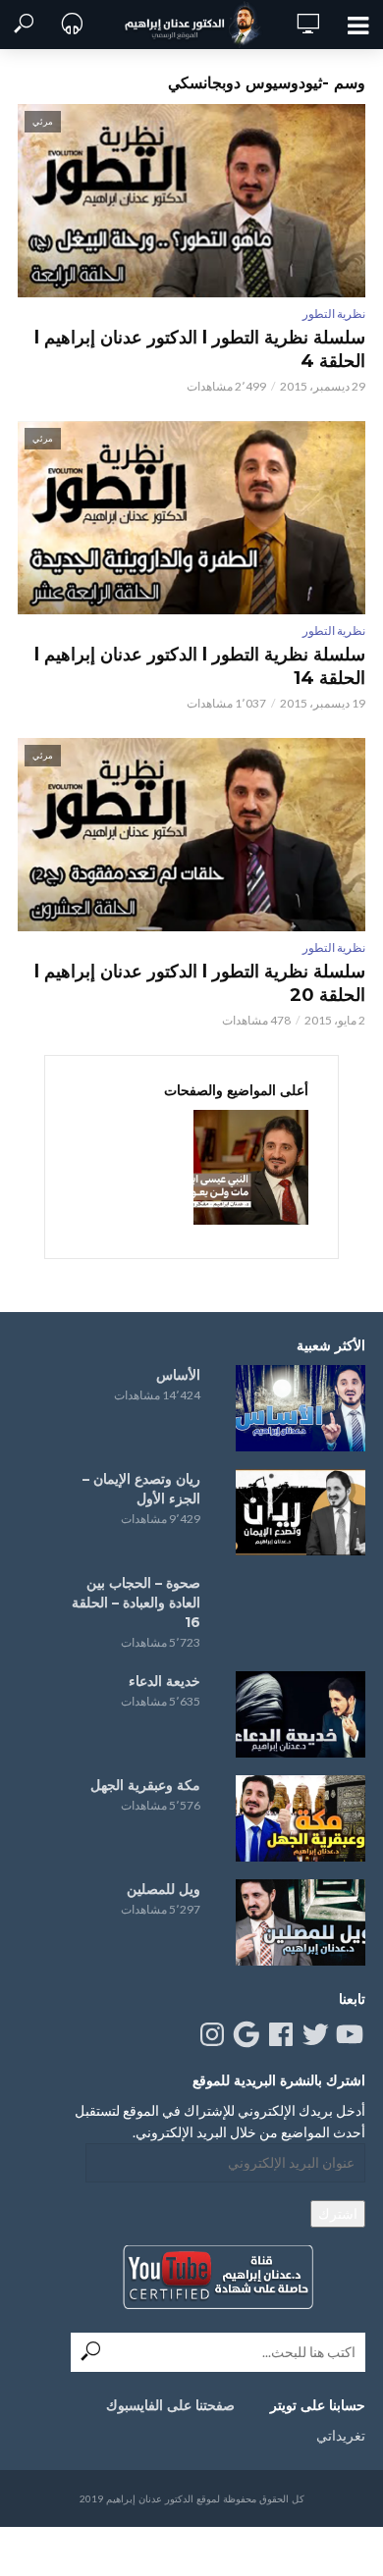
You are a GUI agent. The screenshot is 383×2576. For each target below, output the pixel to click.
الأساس (178, 1375)
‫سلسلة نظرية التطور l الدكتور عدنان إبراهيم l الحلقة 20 (200, 983)
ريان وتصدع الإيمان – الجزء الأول (141, 1489)
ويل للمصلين (164, 1889)
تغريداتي (341, 2435)
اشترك (338, 2213)
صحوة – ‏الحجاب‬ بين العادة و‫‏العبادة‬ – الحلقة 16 (136, 1603)
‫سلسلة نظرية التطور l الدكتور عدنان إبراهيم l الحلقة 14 (200, 666)
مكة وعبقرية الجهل (145, 1785)
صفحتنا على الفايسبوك (170, 2405)
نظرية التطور (334, 314)
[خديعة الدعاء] (301, 1714)
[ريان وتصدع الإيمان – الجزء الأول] (301, 1512)
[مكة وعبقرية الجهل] (301, 1818)
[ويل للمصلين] (301, 1922)
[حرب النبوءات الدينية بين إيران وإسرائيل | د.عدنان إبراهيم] (251, 1167)
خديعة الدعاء (164, 1681)
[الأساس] (301, 1408)
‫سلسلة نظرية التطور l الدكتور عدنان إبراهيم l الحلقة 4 (200, 349)
